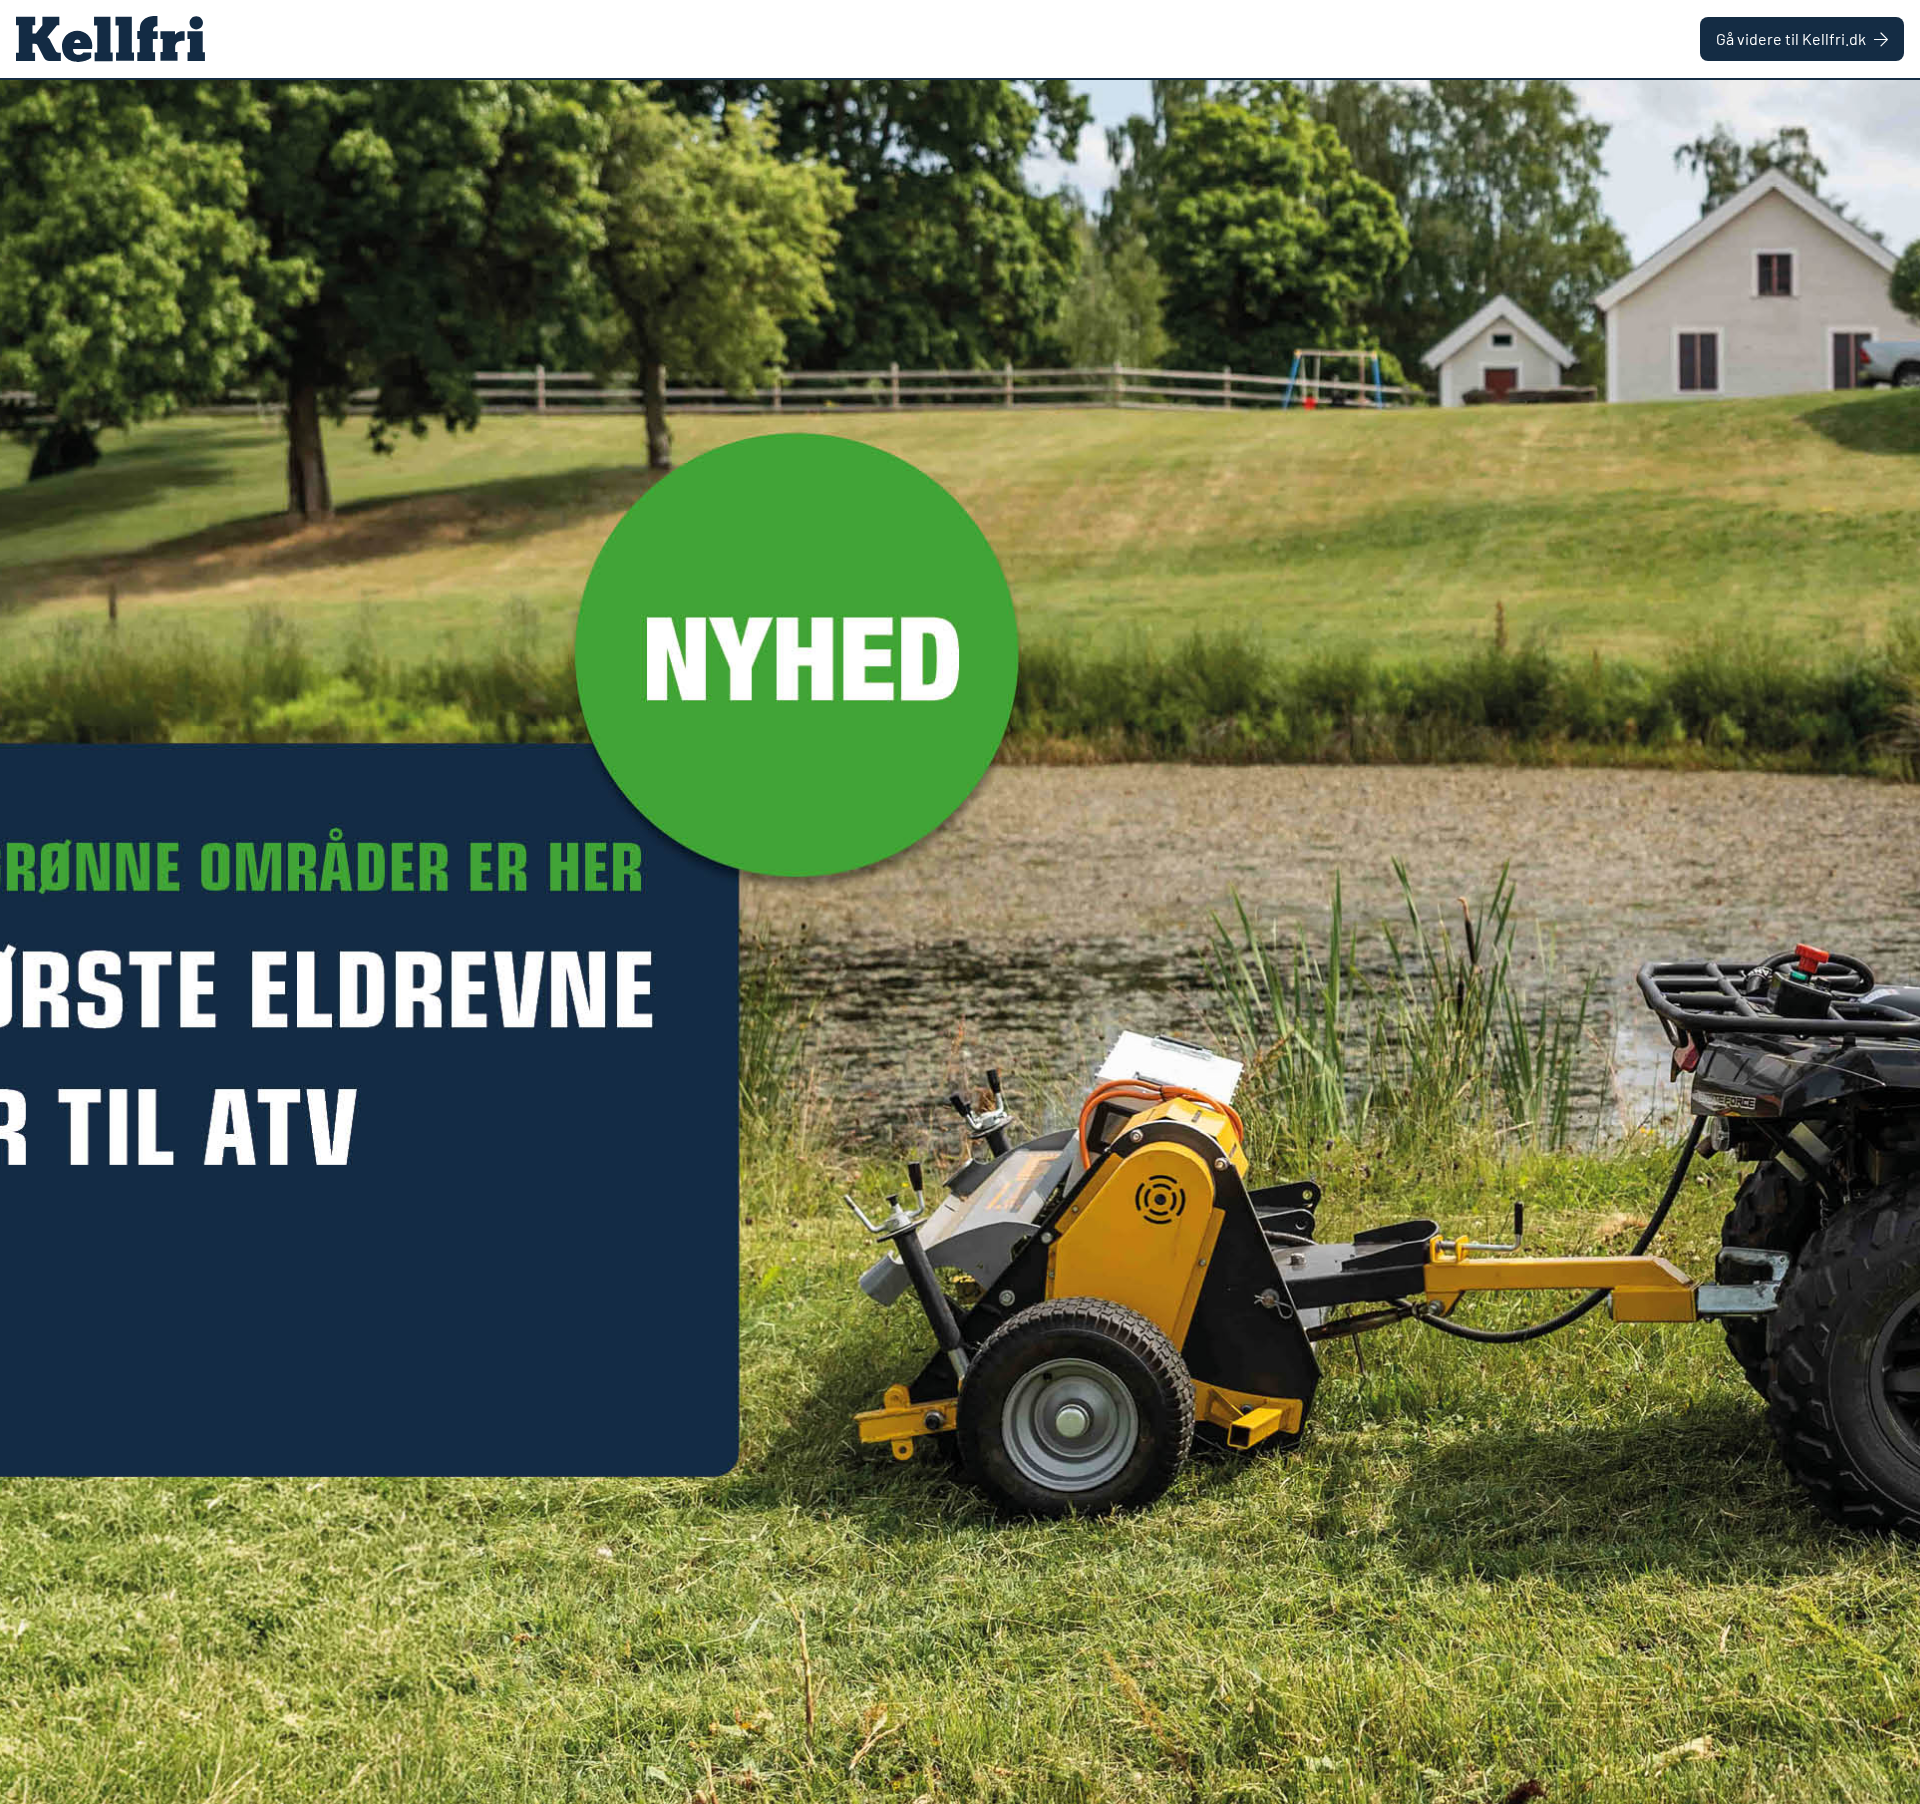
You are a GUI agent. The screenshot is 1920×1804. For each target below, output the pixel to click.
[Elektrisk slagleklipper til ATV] (960, 942)
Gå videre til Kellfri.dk (1791, 38)
